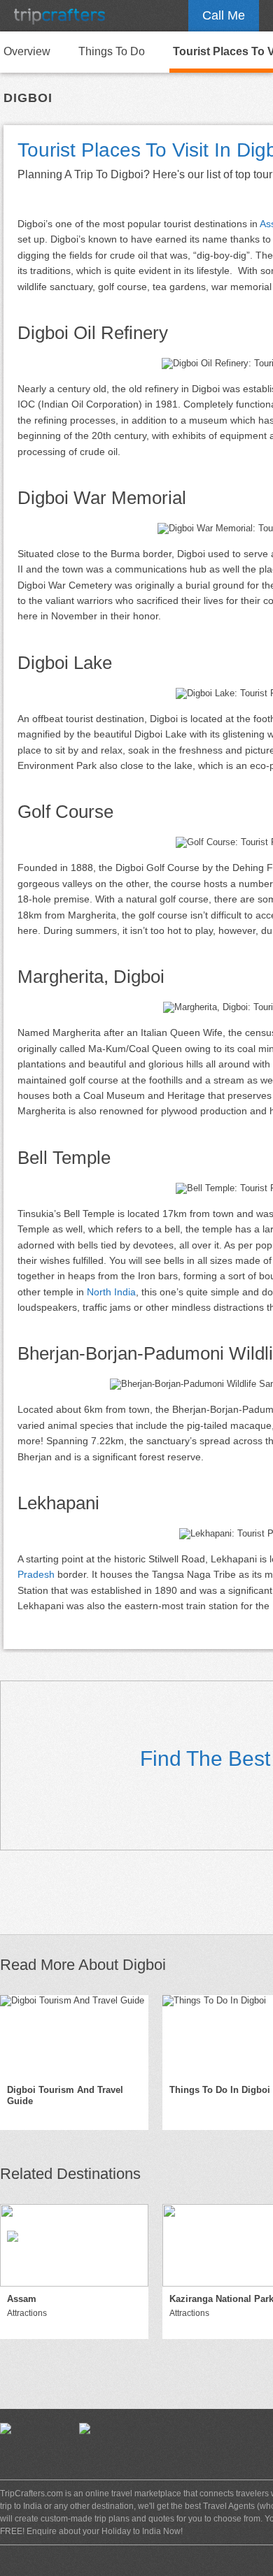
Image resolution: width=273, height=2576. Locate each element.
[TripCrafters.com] (59, 16)
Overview (27, 51)
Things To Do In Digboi (220, 2090)
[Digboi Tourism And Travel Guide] (74, 2036)
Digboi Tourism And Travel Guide (65, 2096)
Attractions (27, 2313)
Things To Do (112, 51)
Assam (22, 2299)
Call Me (224, 15)
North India (111, 1292)
